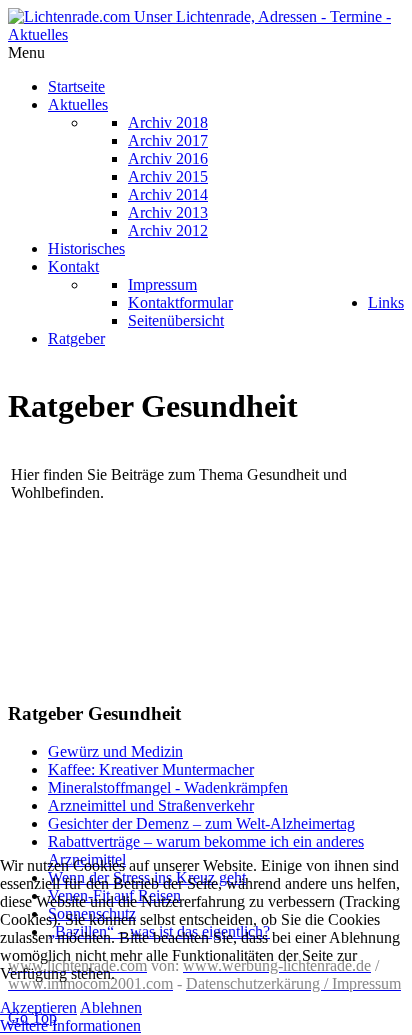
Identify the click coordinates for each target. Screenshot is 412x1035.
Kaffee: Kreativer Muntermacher (151, 769)
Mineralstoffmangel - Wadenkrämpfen (168, 787)
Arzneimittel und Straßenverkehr (151, 805)
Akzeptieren (38, 1007)
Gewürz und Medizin (115, 751)
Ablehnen (111, 1007)
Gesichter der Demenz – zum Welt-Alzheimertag (201, 823)
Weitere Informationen (70, 1025)
